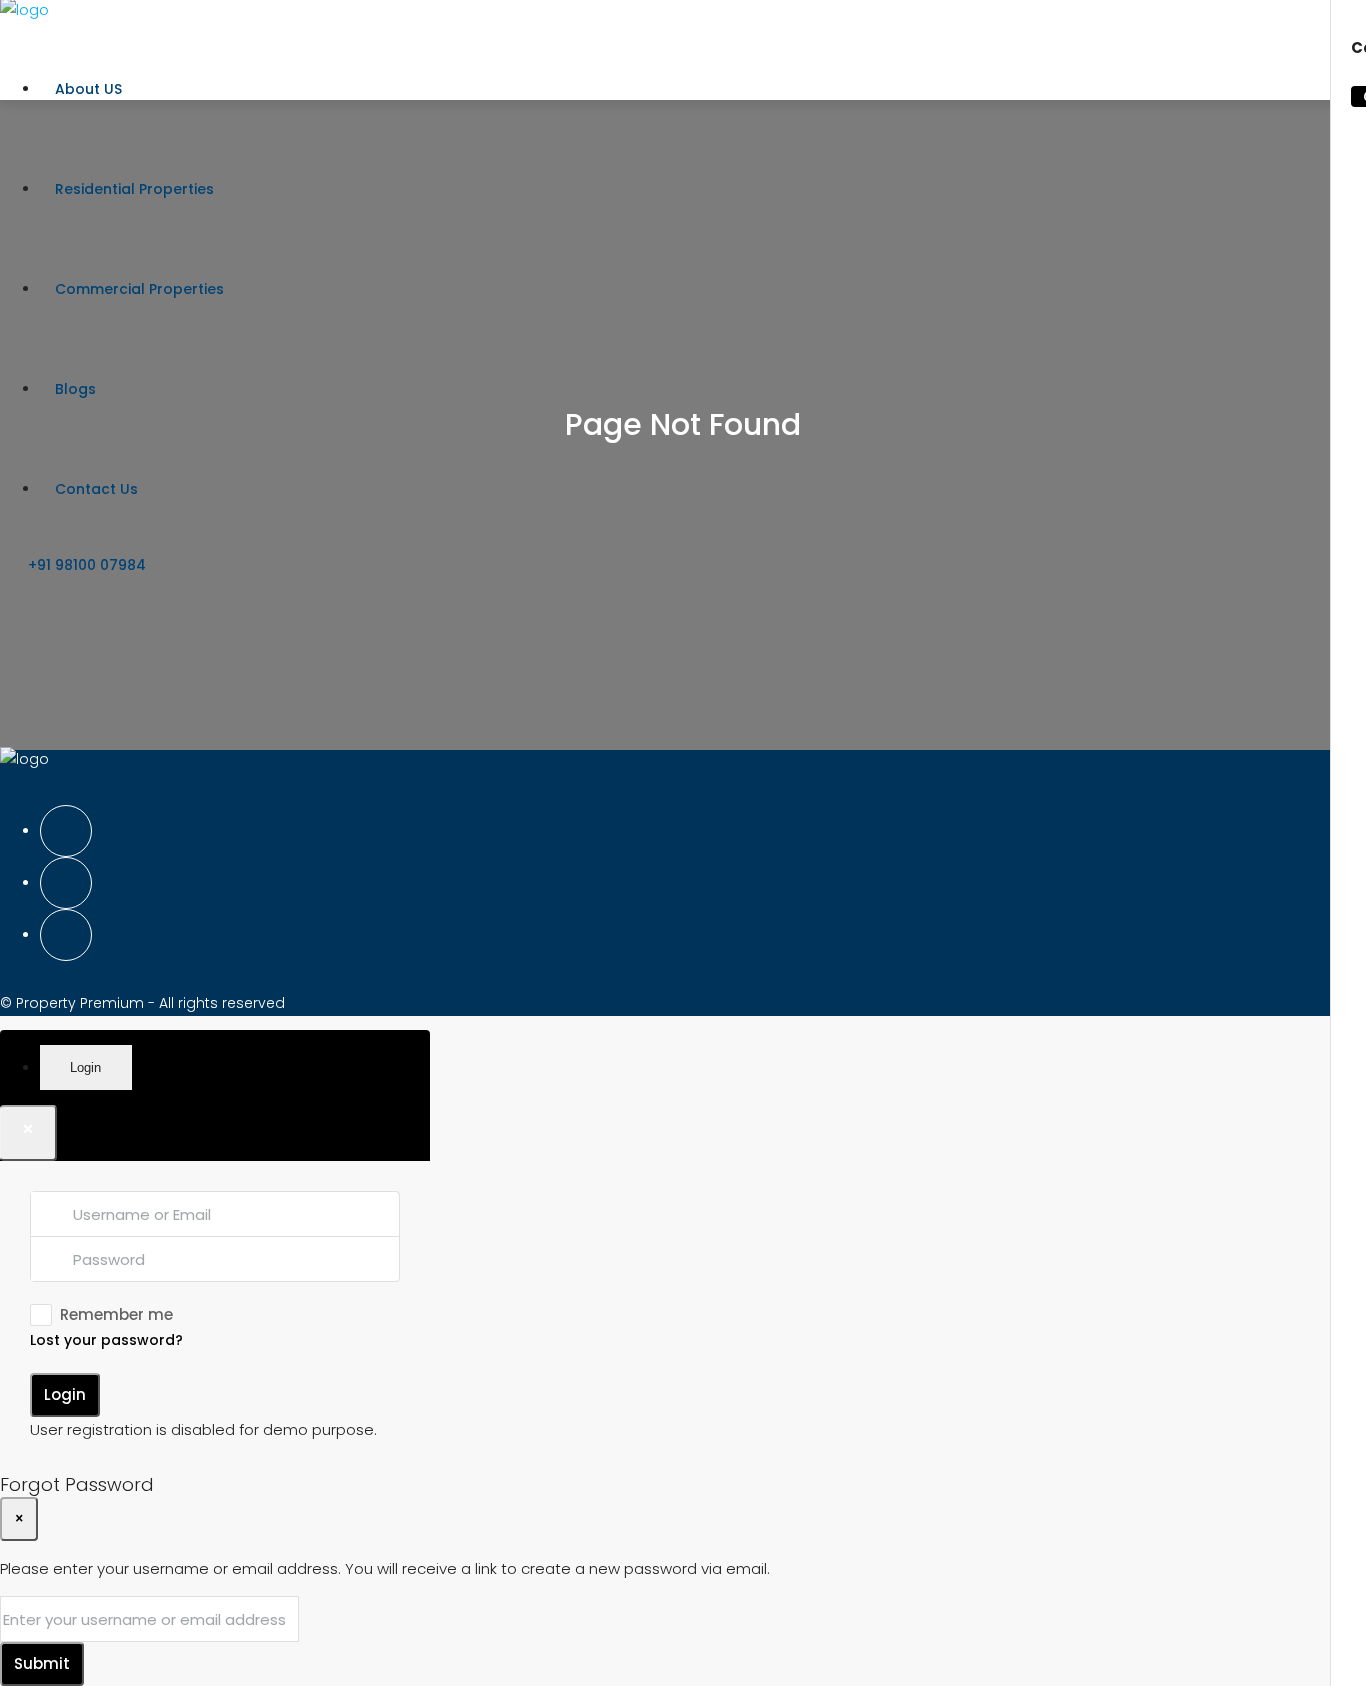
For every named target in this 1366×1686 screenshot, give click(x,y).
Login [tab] (85, 1067)
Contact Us (96, 489)
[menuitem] (78, 565)
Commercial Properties (139, 289)
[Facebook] (66, 831)
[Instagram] (66, 883)
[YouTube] (66, 935)
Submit (42, 1663)
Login (65, 1394)
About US (88, 89)
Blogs (75, 389)
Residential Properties (134, 189)
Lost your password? (106, 1340)
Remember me (116, 1314)
